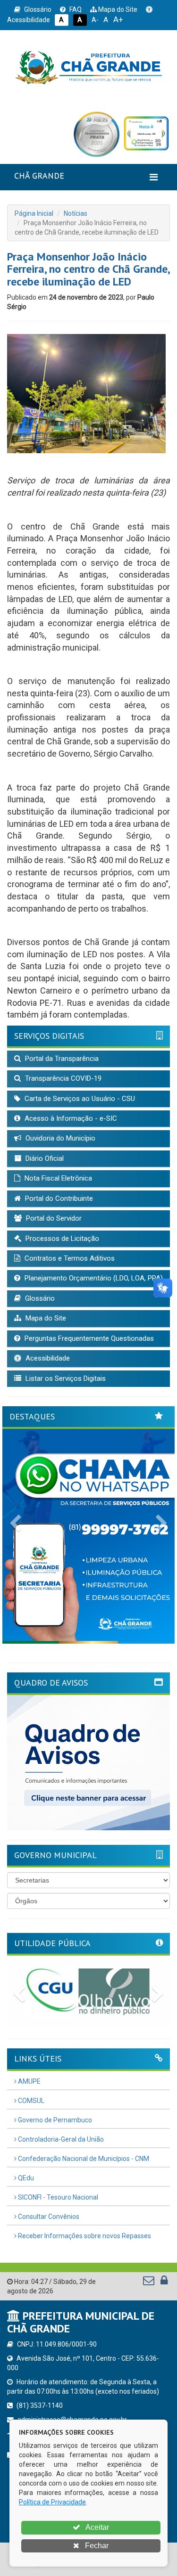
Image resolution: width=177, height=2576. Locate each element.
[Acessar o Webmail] (149, 2283)
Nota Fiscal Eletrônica (57, 1178)
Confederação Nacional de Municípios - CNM (83, 2159)
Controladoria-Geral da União (60, 2139)
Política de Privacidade (52, 2502)
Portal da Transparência (61, 1059)
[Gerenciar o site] (164, 2283)
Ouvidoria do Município (59, 1138)
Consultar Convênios (48, 2217)
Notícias (76, 213)
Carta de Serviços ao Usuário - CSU (79, 1099)
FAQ (75, 9)
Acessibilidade (47, 1358)
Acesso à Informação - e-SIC (70, 1118)
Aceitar (97, 2527)
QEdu (25, 2178)
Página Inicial (34, 213)
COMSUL (30, 2101)
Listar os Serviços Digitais (65, 1378)
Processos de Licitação (61, 1239)
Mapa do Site (117, 9)
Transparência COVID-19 (62, 1078)
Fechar (96, 2546)
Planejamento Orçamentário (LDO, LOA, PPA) (93, 1278)
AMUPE (29, 2081)
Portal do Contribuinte (58, 1198)
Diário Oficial (44, 1158)
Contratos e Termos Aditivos (69, 1258)
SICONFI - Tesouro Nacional (57, 2197)
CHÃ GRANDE (39, 175)
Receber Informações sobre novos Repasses (84, 2236)
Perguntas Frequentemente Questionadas (88, 1338)
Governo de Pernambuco (54, 2120)
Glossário (37, 9)
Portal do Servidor (53, 1218)
